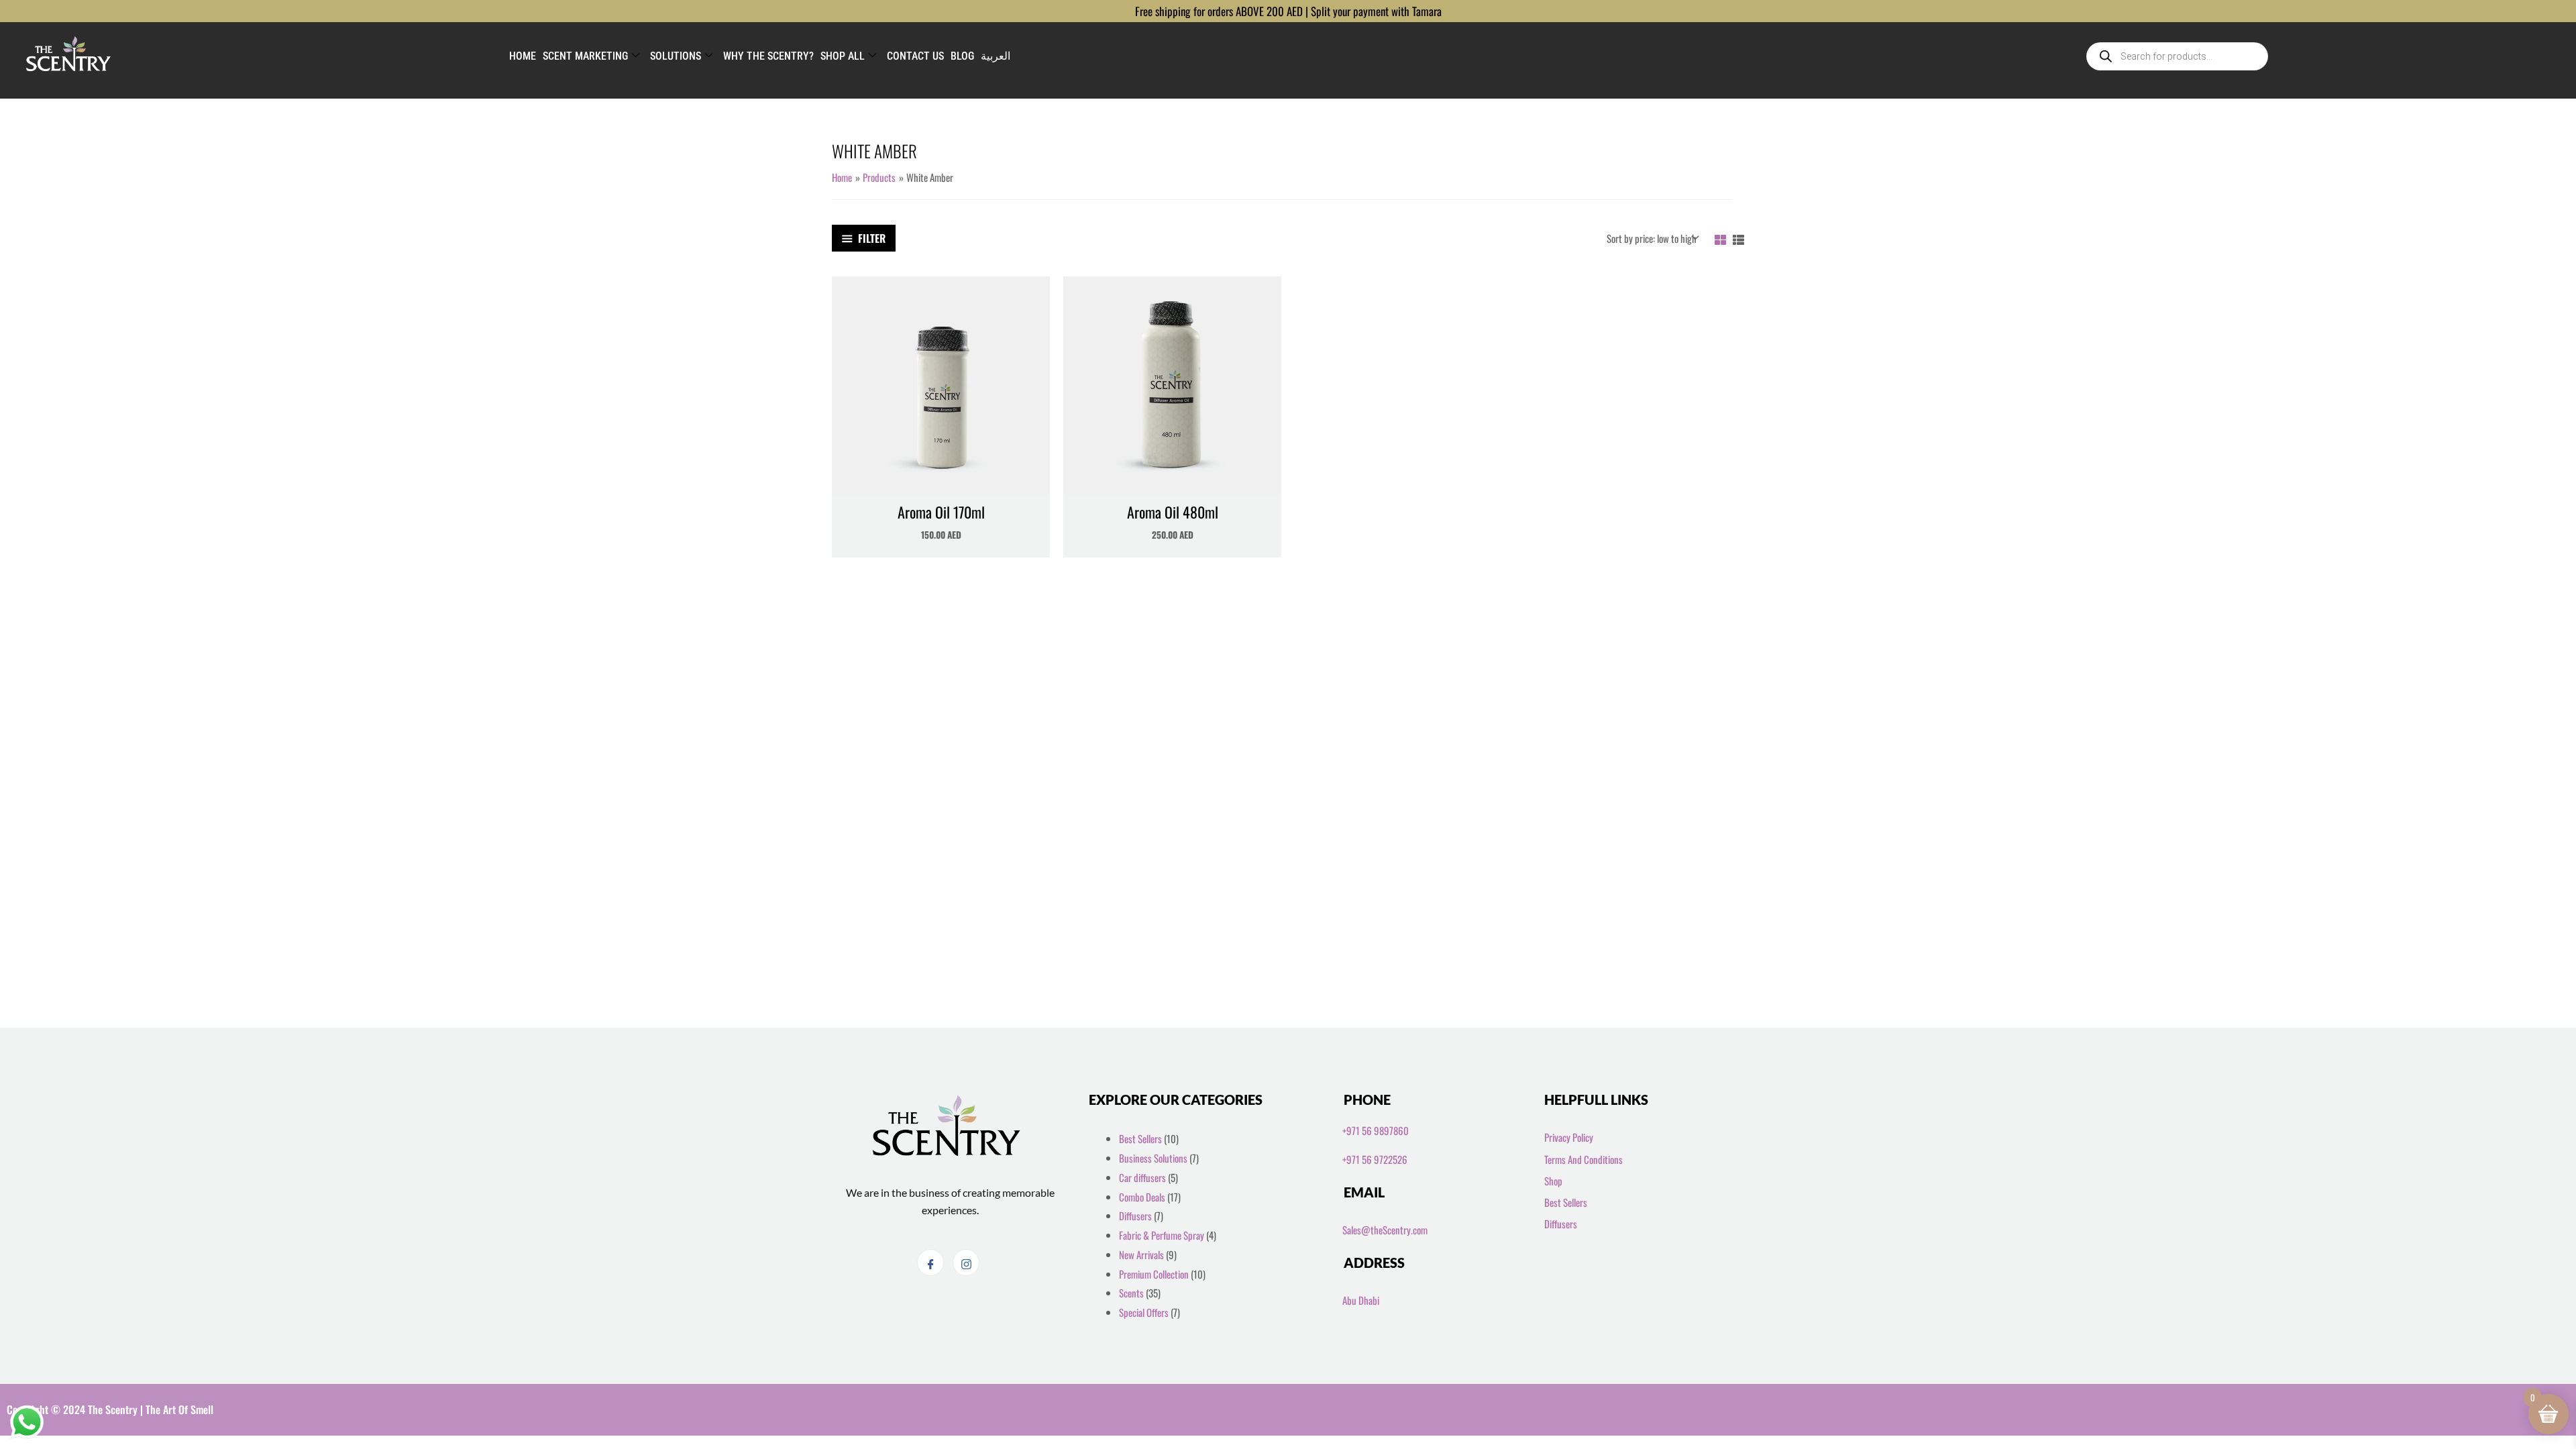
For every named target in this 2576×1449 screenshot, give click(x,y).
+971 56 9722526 (1375, 1159)
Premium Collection (1154, 1274)
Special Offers (1144, 1312)
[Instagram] (966, 1263)
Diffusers (1135, 1216)
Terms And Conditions (1584, 1159)
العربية (996, 56)
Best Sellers (1140, 1138)
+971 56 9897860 (1376, 1130)
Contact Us (915, 56)
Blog (962, 56)
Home (523, 56)
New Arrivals (1141, 1254)
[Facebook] (930, 1263)
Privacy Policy (1569, 1137)
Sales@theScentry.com (1385, 1230)
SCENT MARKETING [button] (585, 56)
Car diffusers (1142, 1177)
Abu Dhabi (1361, 1300)
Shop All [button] (843, 56)
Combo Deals (1142, 1197)
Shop (1553, 1181)
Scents (1131, 1293)
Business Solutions (1153, 1158)
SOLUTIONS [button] (676, 56)
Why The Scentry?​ (768, 56)
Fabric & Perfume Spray (1162, 1235)
